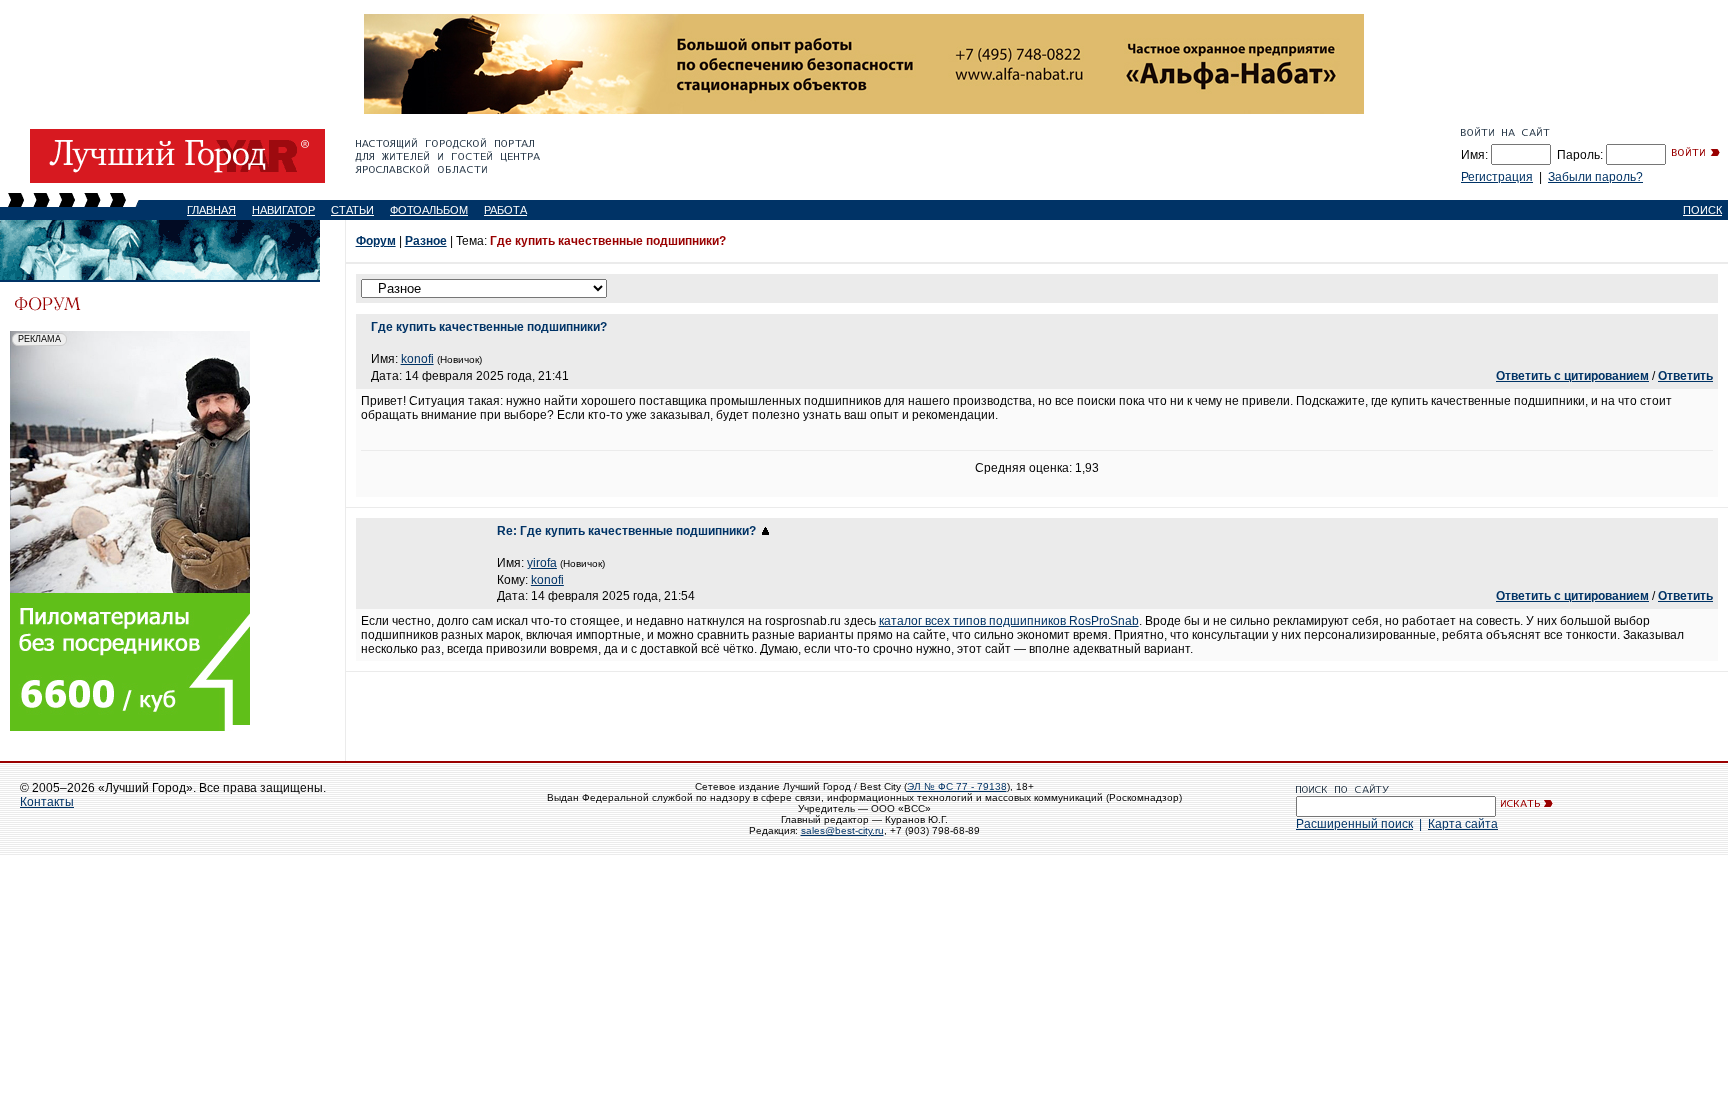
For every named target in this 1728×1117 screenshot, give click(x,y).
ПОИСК (1702, 210)
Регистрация (1497, 177)
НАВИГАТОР (283, 210)
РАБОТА (505, 210)
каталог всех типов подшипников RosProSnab (1009, 621)
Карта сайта (1463, 824)
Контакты (47, 802)
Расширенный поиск (1354, 824)
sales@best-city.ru (842, 830)
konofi (417, 359)
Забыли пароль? (1595, 177)
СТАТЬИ (352, 210)
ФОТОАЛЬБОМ (429, 210)
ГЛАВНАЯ (211, 210)
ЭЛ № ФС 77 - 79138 (957, 786)
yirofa (542, 563)
